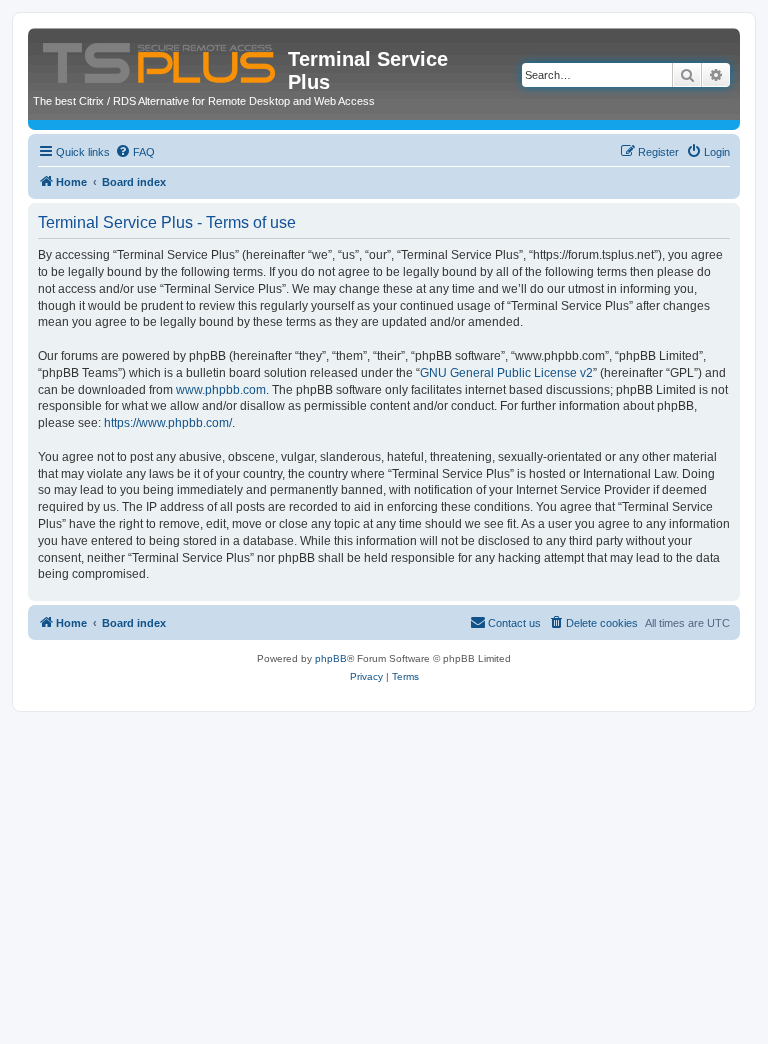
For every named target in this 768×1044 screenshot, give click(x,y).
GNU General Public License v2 (506, 373)
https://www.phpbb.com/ (168, 423)
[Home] (160, 59)
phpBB (331, 658)
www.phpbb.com (221, 390)
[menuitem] (135, 152)
